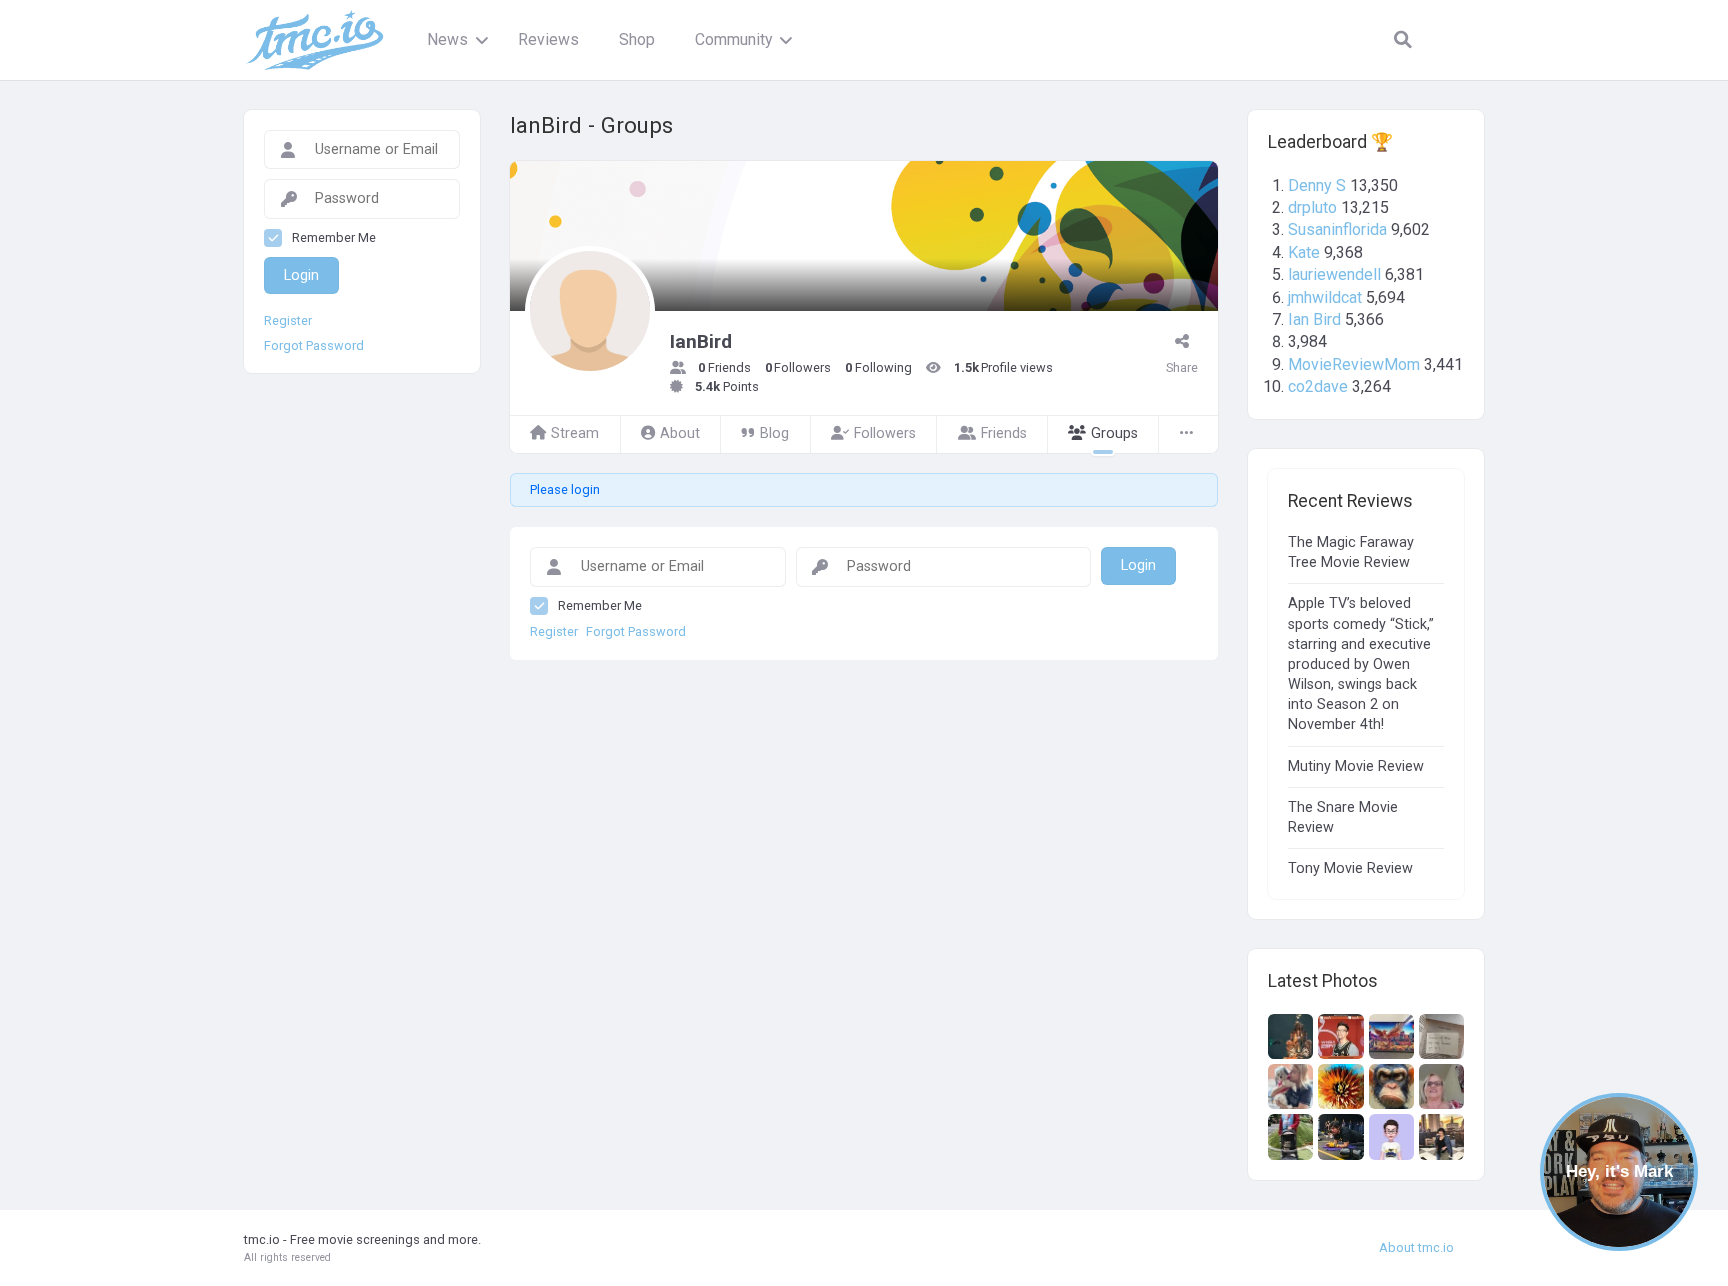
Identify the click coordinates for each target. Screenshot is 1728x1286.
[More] (1188, 434)
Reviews (548, 39)
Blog (774, 433)
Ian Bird (1314, 319)
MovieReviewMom (1354, 364)
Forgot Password (636, 632)
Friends (1004, 433)
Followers (885, 433)
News (447, 39)
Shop (637, 39)
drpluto (1312, 207)
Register (554, 632)
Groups (1114, 433)
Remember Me (600, 605)
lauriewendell (1334, 274)
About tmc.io (1416, 1247)
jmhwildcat (1325, 297)
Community (733, 39)
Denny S (1317, 185)
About (680, 433)
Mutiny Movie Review (1356, 766)
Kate (1304, 252)
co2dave (1318, 386)
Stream (575, 433)
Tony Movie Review (1350, 868)
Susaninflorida (1337, 229)
